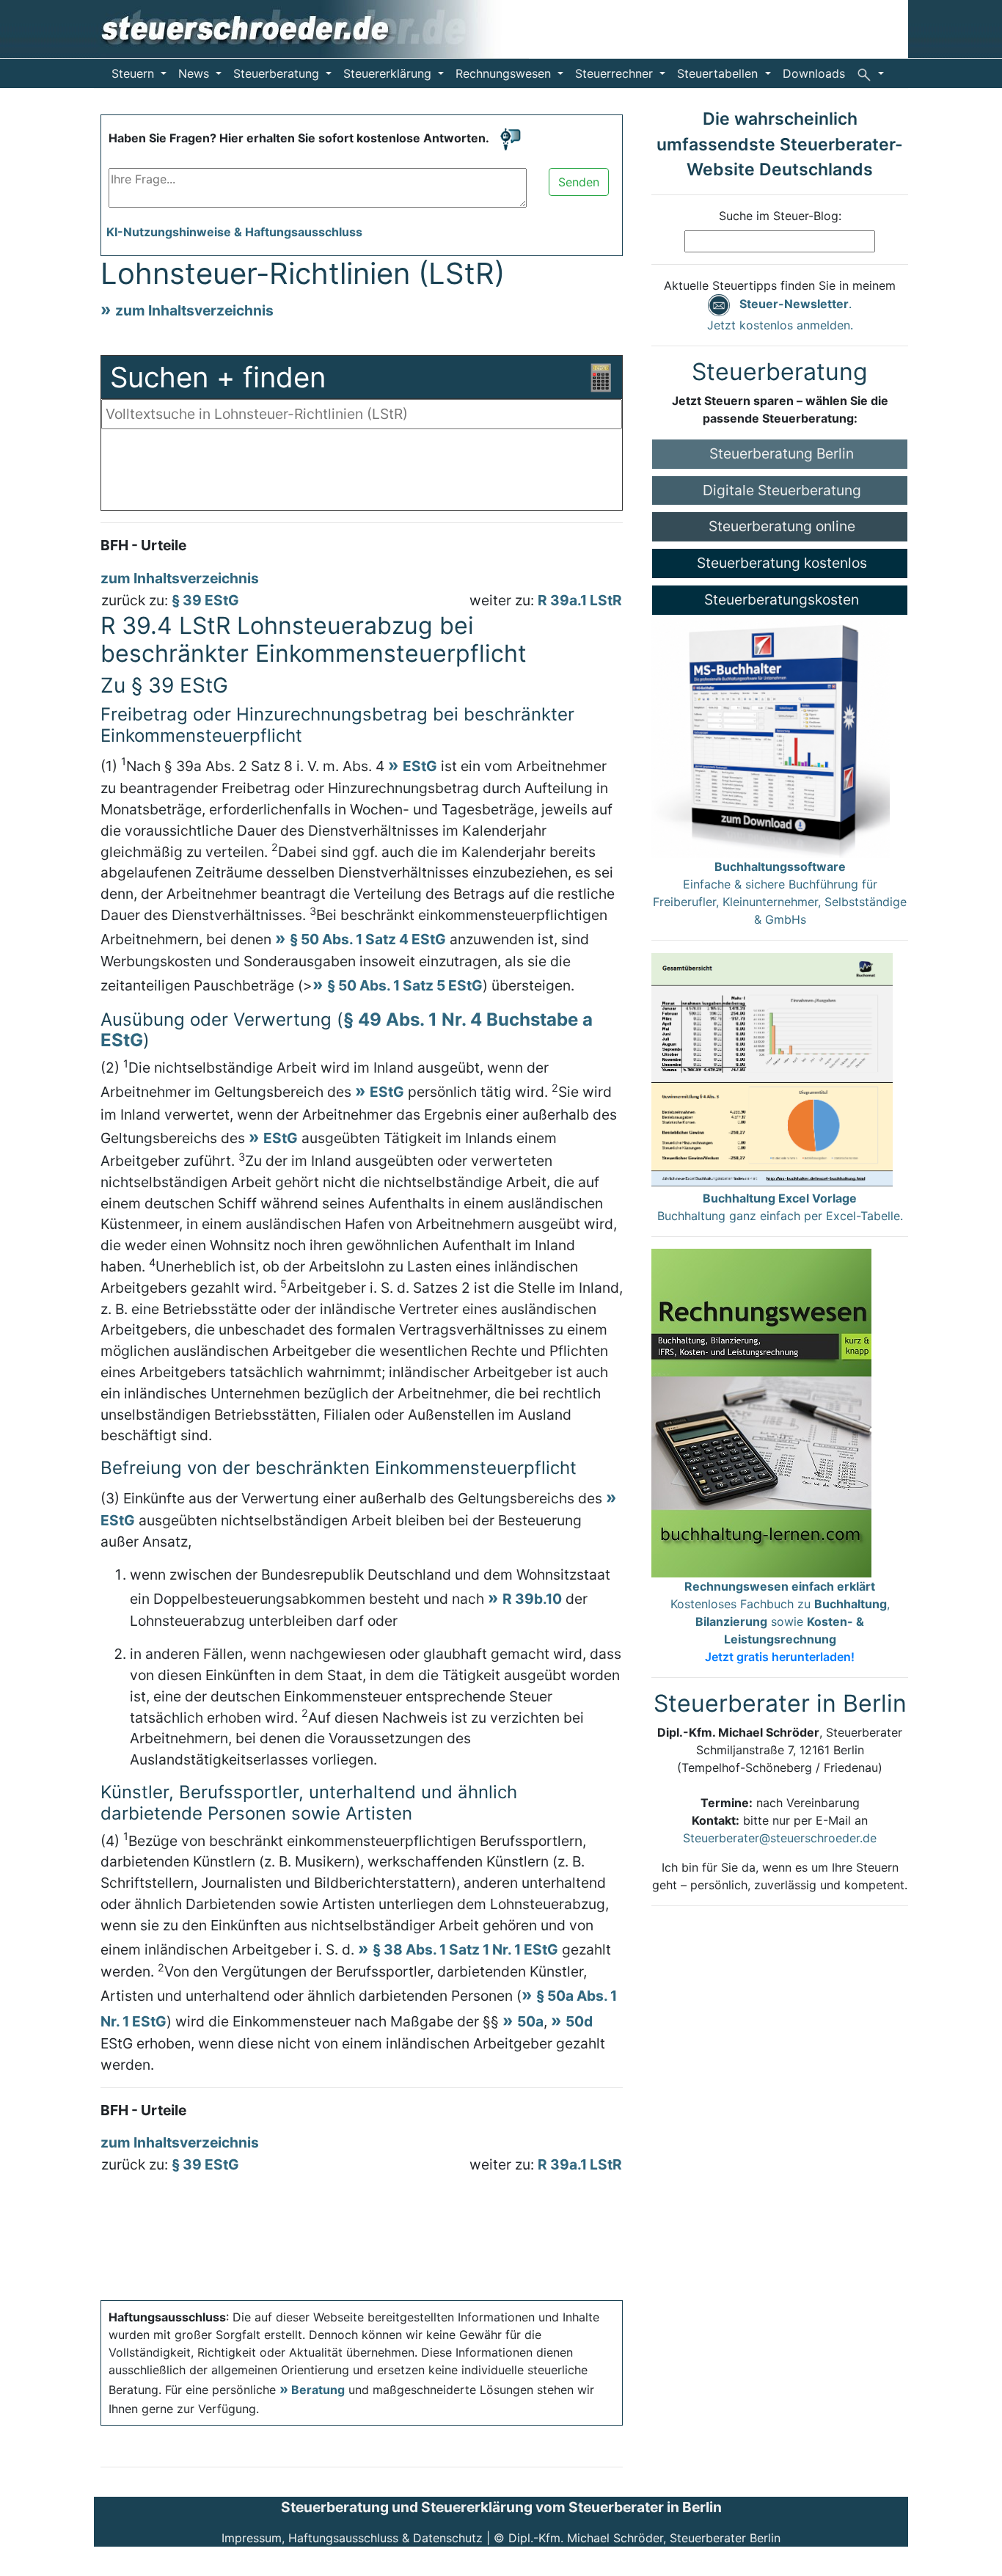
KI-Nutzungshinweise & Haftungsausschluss (234, 232)
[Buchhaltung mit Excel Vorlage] (772, 1070)
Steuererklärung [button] (389, 73)
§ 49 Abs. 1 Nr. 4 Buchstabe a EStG (347, 1030)
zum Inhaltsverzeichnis (194, 310)
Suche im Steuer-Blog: (780, 216)
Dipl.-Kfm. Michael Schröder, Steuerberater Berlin (644, 2538)
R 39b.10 (532, 1599)
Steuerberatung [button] (278, 73)
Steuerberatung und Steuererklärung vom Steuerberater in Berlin (501, 2507)
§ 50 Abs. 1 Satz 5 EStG (405, 985)
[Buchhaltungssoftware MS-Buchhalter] (771, 735)
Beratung (318, 2390)
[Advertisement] (362, 473)
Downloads (814, 73)
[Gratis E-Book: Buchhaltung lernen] (761, 1412)
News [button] (195, 73)
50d (579, 2021)
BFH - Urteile (143, 545)
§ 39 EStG (205, 600)
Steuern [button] (135, 73)
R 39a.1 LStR (580, 600)
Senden (579, 182)
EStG (420, 766)
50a (530, 2021)
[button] (870, 73)
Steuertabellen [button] (719, 73)
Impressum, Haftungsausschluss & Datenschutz (352, 2538)
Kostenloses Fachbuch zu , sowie (780, 1621)
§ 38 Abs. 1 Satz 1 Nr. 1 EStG (465, 1949)
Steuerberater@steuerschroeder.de (780, 1838)
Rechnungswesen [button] (505, 73)
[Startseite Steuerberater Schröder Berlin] (311, 28)
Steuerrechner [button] (616, 73)
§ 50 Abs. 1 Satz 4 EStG (368, 939)
